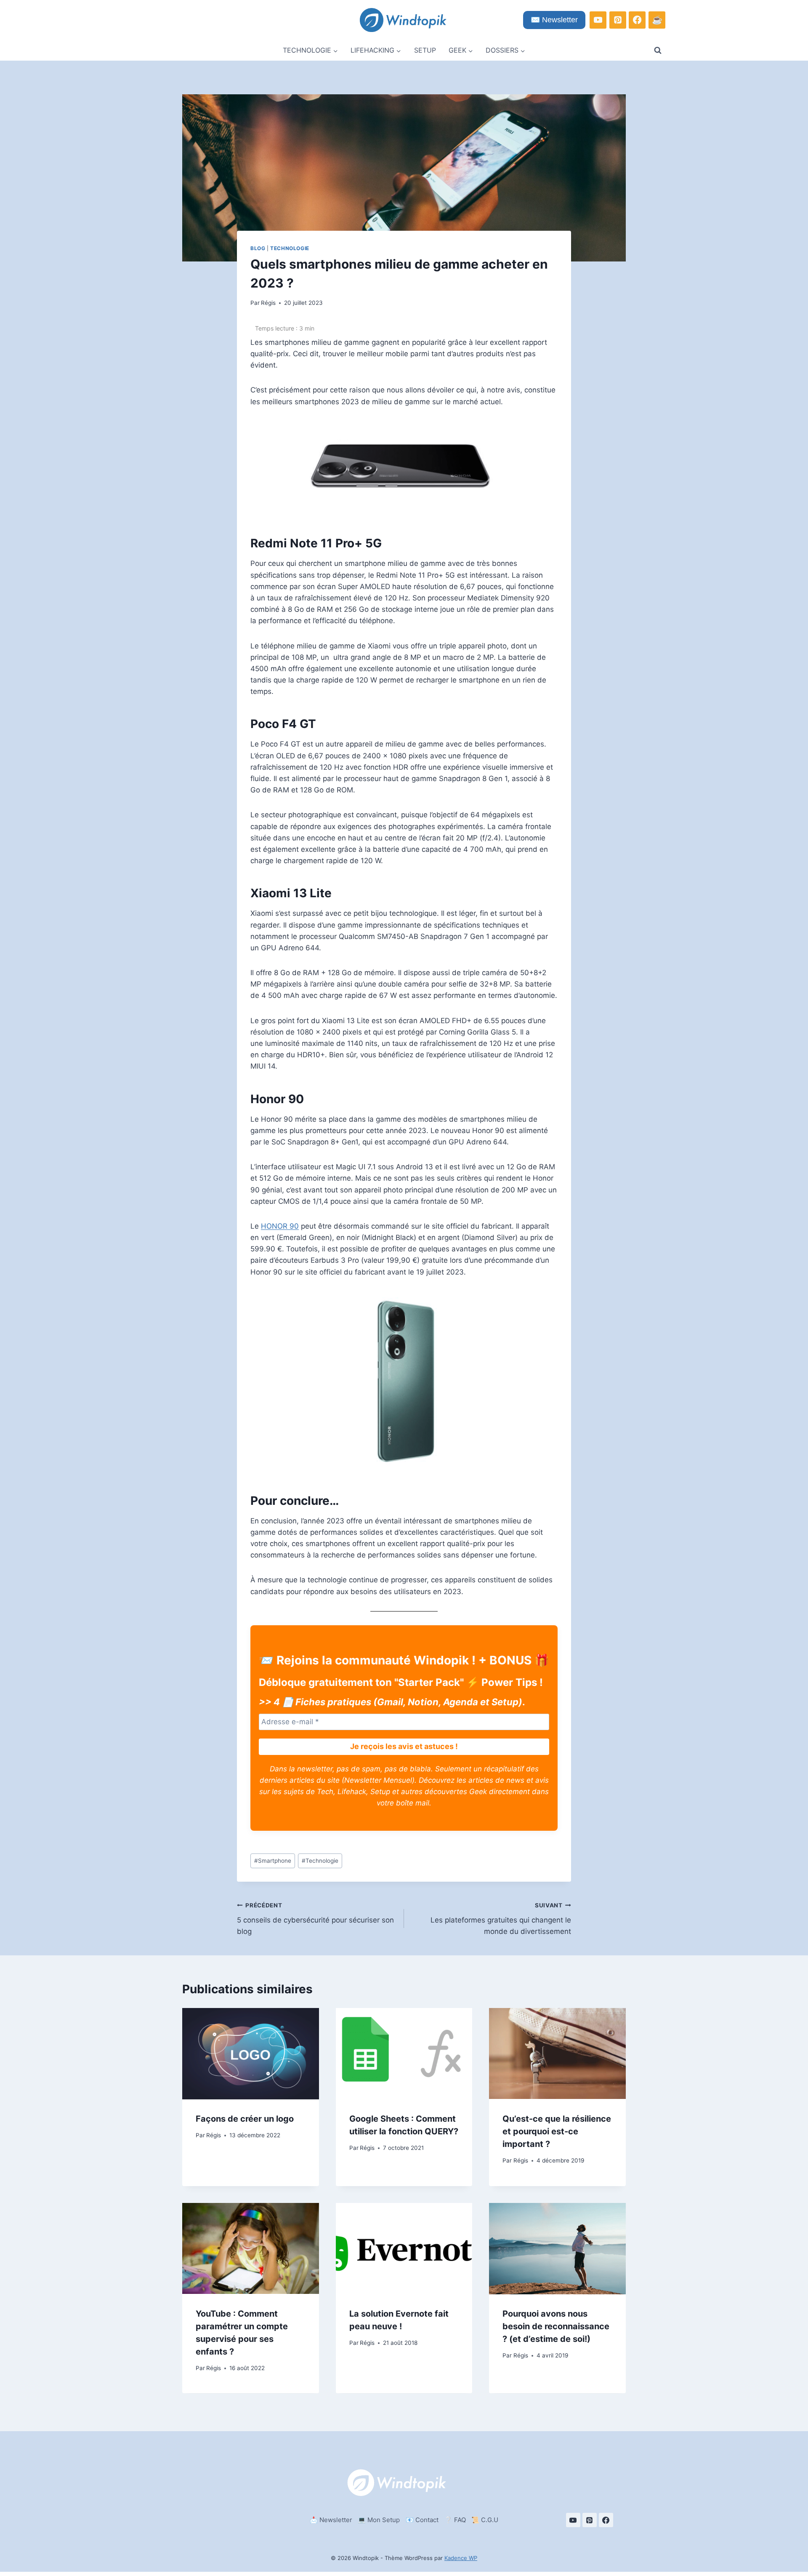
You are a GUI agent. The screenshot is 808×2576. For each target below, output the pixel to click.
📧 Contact (422, 2520)
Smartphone (273, 1861)
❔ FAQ (455, 2520)
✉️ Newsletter (554, 20)
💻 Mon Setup (379, 2520)
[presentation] (251, 2053)
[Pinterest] (618, 20)
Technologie (290, 248)
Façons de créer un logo (245, 2119)
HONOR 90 (280, 1226)
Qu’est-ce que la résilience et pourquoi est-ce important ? (557, 2132)
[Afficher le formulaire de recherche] (658, 51)
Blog (258, 248)
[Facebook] (637, 20)
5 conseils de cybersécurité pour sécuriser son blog (315, 1919)
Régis (268, 303)
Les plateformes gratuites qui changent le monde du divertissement (501, 1919)
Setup (425, 50)
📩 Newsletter (331, 2520)
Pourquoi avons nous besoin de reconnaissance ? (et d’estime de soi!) (556, 2327)
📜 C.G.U (485, 2520)
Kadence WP (461, 2558)
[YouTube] (598, 20)
